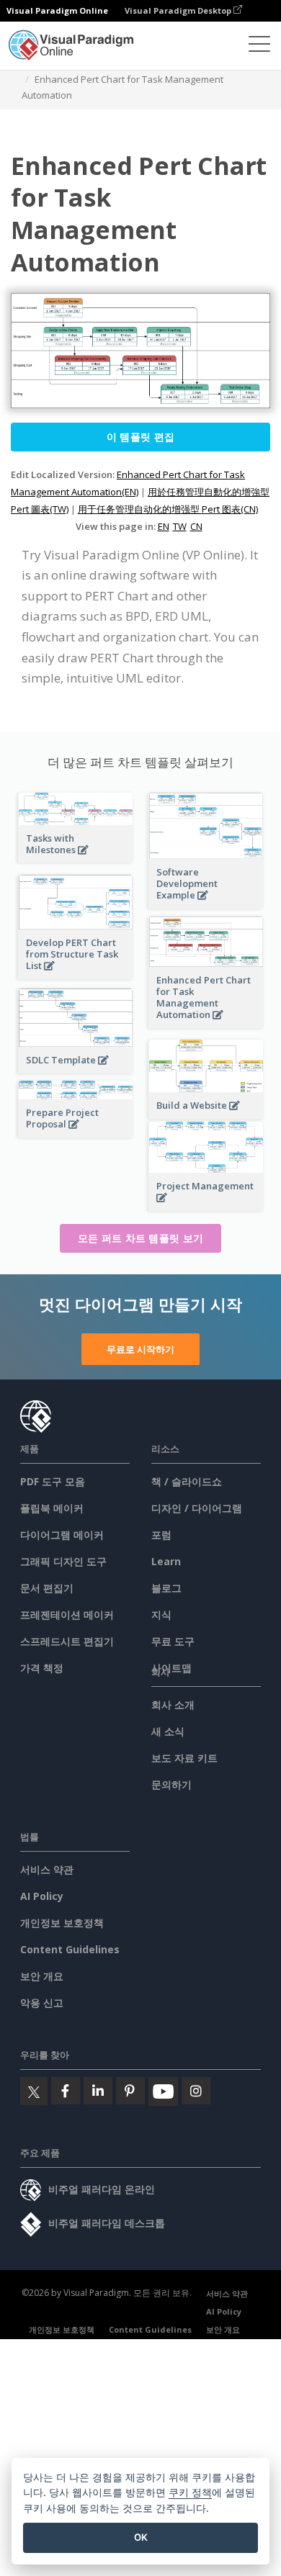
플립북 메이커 (52, 1508)
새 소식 (168, 1731)
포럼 (161, 1535)
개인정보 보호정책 (62, 1923)
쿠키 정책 (190, 2492)
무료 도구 (173, 1641)
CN (196, 526)
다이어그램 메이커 (62, 1535)
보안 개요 (42, 1976)
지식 (161, 1614)
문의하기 (171, 1784)
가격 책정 (42, 1668)
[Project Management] (206, 1206)
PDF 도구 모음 (53, 1481)
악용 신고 (42, 2003)
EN (164, 526)
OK (141, 2537)
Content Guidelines (70, 1949)
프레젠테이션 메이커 (67, 1614)
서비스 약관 (47, 1869)
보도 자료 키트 (184, 1758)
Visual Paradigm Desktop (179, 10)
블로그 (166, 1588)
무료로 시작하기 (140, 1349)
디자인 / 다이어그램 (197, 1508)
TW (180, 526)
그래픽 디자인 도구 (63, 1561)
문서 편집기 (47, 1588)
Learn (166, 1561)
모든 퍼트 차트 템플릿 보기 (141, 1238)
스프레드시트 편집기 (67, 1641)
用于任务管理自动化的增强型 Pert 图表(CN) (168, 509)
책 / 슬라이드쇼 (187, 1481)
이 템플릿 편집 (140, 437)
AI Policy (42, 1896)
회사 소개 (173, 1704)
